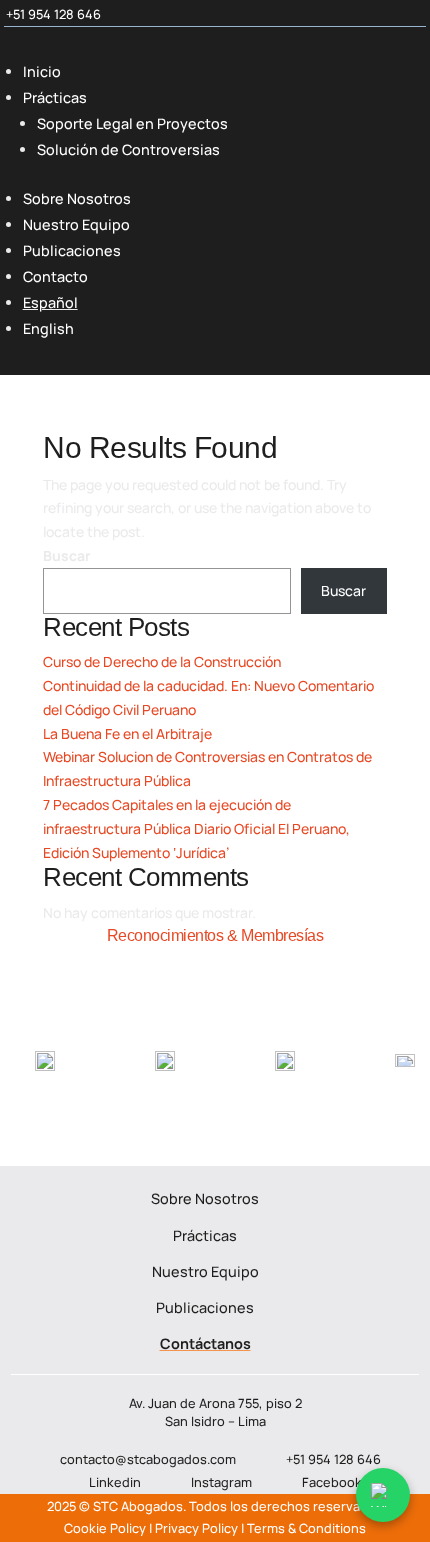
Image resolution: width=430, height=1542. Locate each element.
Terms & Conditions (306, 1528)
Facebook (332, 1482)
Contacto (55, 276)
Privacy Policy (196, 1528)
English (48, 328)
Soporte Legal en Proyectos (132, 123)
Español (50, 302)
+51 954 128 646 (53, 14)
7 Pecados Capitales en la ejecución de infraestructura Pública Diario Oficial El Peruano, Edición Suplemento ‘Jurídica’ (196, 828)
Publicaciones (72, 250)
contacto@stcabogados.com (148, 1458)
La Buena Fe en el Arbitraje (127, 733)
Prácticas (55, 97)
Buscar (67, 555)
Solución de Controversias (128, 149)
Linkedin (115, 1482)
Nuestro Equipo (76, 224)
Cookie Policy (105, 1528)
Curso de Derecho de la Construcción (162, 661)
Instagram (221, 1482)
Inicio (42, 71)
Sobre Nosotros (77, 198)
